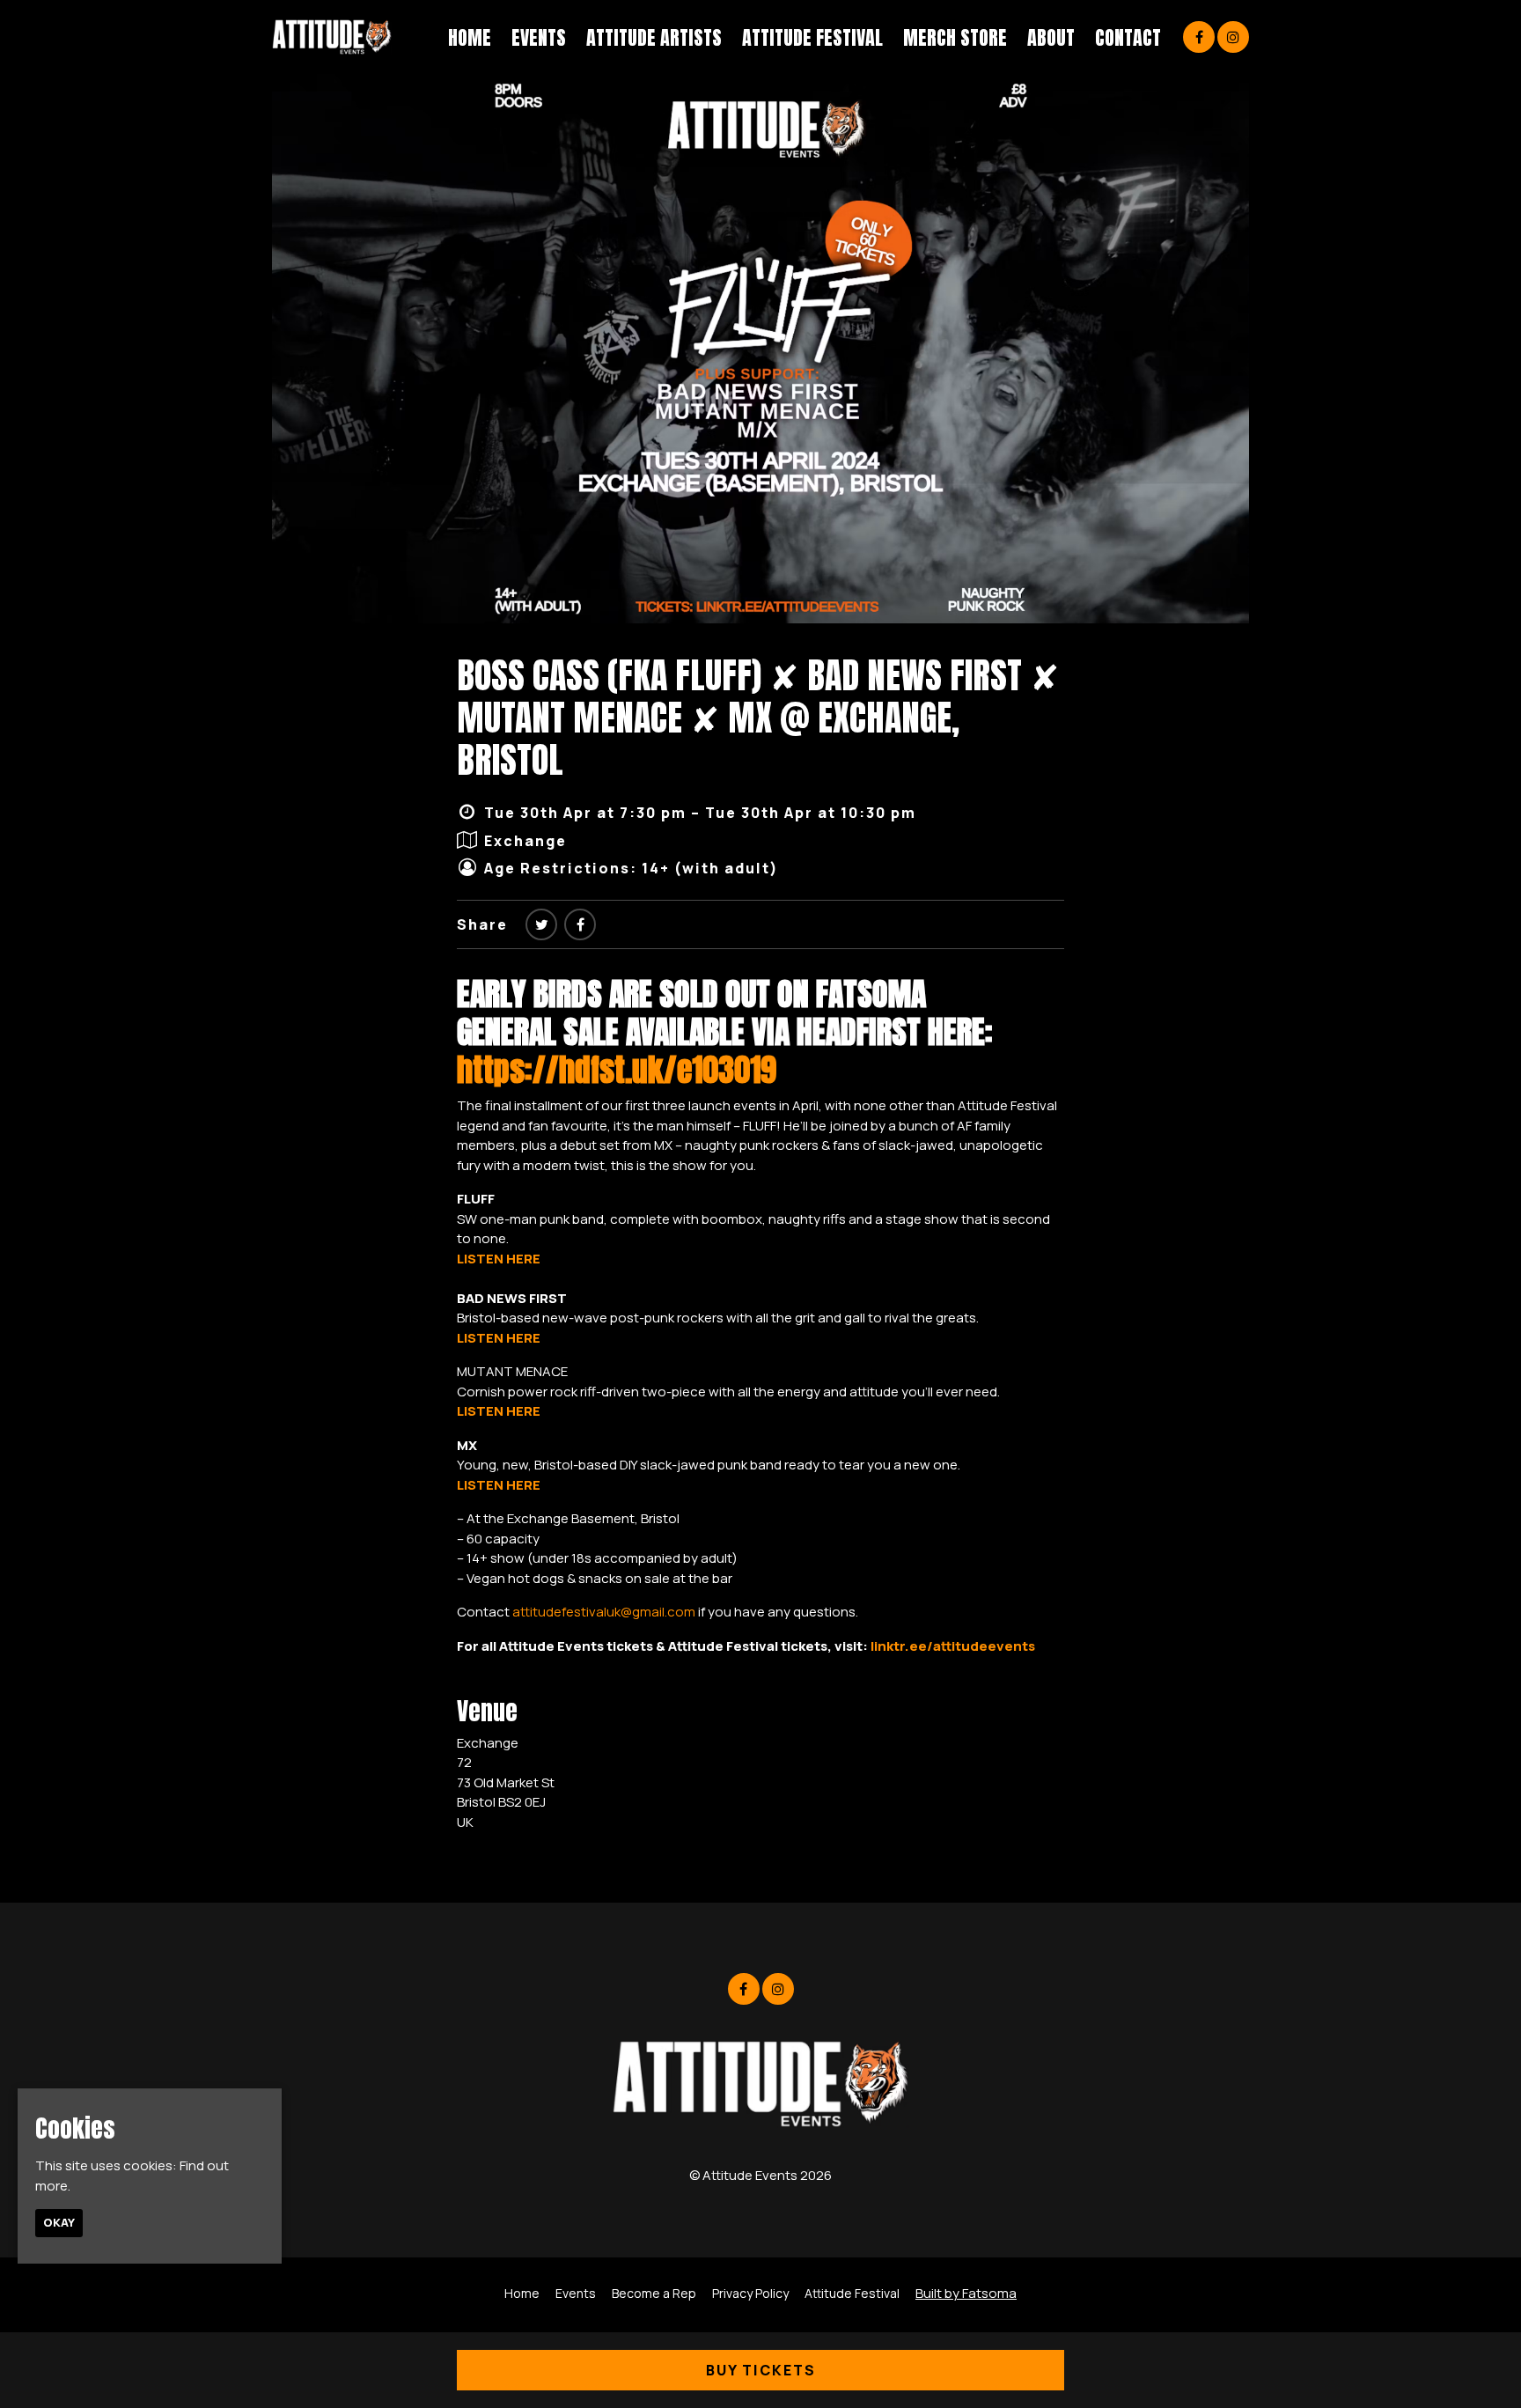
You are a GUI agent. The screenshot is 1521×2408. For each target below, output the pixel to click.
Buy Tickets (761, 2370)
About (1051, 37)
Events (539, 37)
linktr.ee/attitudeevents (953, 1646)
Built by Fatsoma (966, 2293)
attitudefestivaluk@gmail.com (604, 1612)
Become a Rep (654, 2293)
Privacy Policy (750, 2293)
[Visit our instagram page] (1233, 37)
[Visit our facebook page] (1199, 37)
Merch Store (955, 37)
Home (470, 37)
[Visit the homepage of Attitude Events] (332, 37)
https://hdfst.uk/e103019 (617, 1070)
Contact (1128, 37)
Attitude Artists (654, 37)
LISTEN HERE (499, 1259)
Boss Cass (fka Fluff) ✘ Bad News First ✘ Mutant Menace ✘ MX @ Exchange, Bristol (758, 718)
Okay (59, 2222)
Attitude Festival (812, 37)
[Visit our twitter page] (541, 924)
